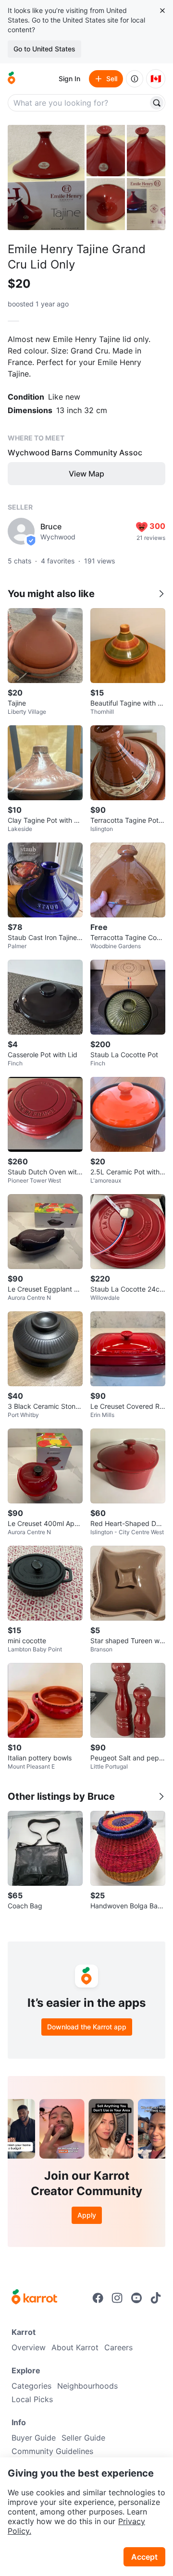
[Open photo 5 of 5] (146, 204)
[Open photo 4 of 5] (106, 204)
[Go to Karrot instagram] (117, 2298)
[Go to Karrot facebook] (98, 2298)
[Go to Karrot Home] (34, 2298)
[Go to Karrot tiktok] (156, 2298)
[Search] (157, 103)
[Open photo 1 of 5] (46, 177)
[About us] (135, 79)
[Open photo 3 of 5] (146, 151)
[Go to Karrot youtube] (136, 2298)
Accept (144, 2557)
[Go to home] (12, 79)
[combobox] (79, 103)
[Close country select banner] (162, 11)
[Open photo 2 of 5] (106, 151)
